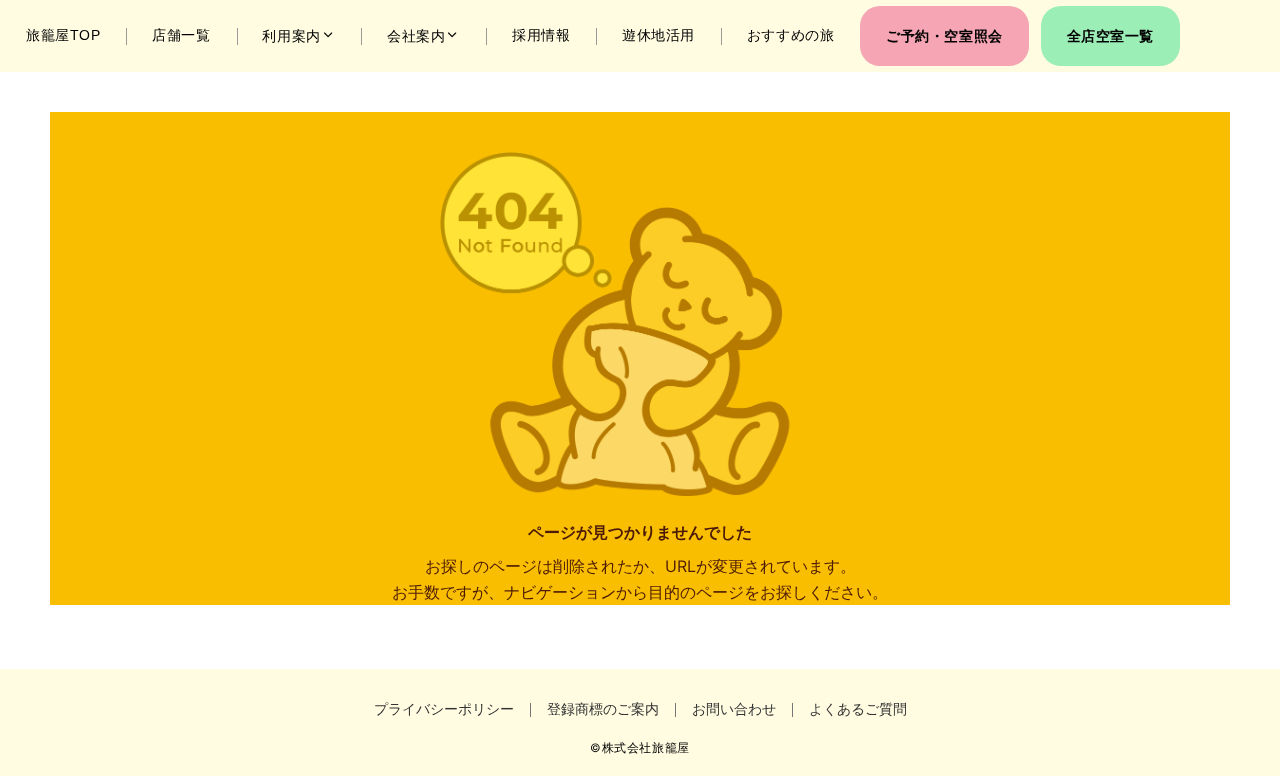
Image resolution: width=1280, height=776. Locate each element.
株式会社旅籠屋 (646, 748)
